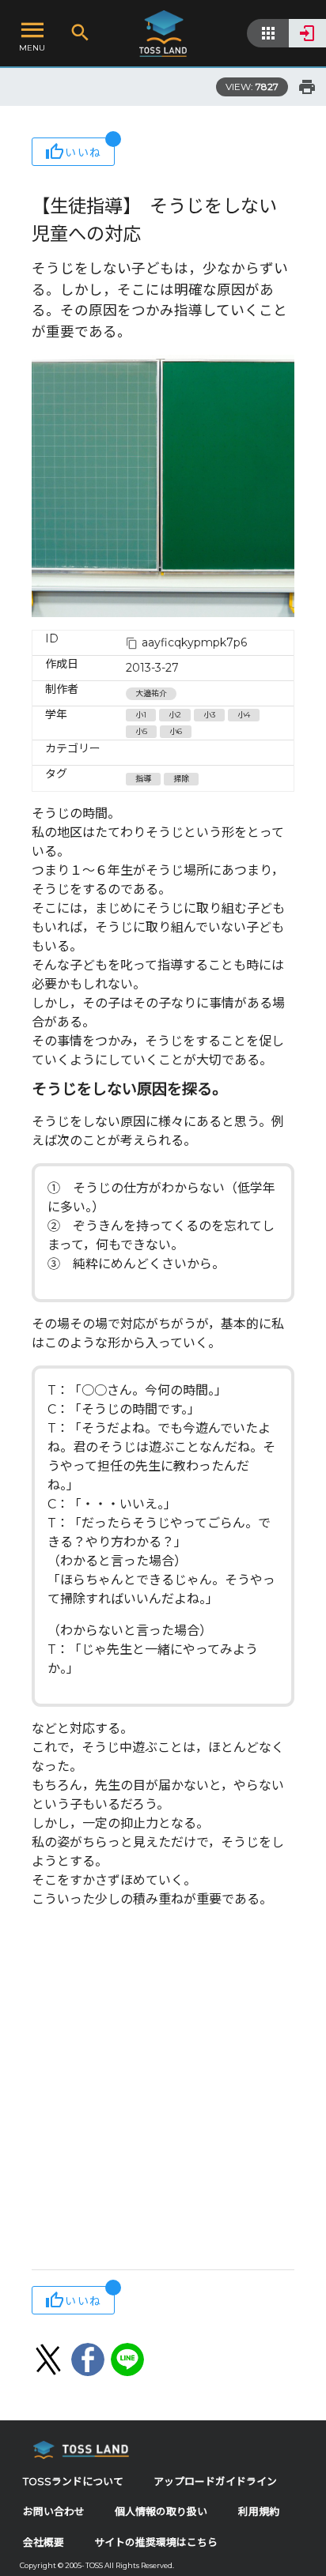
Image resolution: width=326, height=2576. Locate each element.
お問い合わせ (54, 2512)
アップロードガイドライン (215, 2482)
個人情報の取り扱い (161, 2512)
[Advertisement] (163, 2091)
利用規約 (259, 2512)
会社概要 (44, 2542)
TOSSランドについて (73, 2482)
